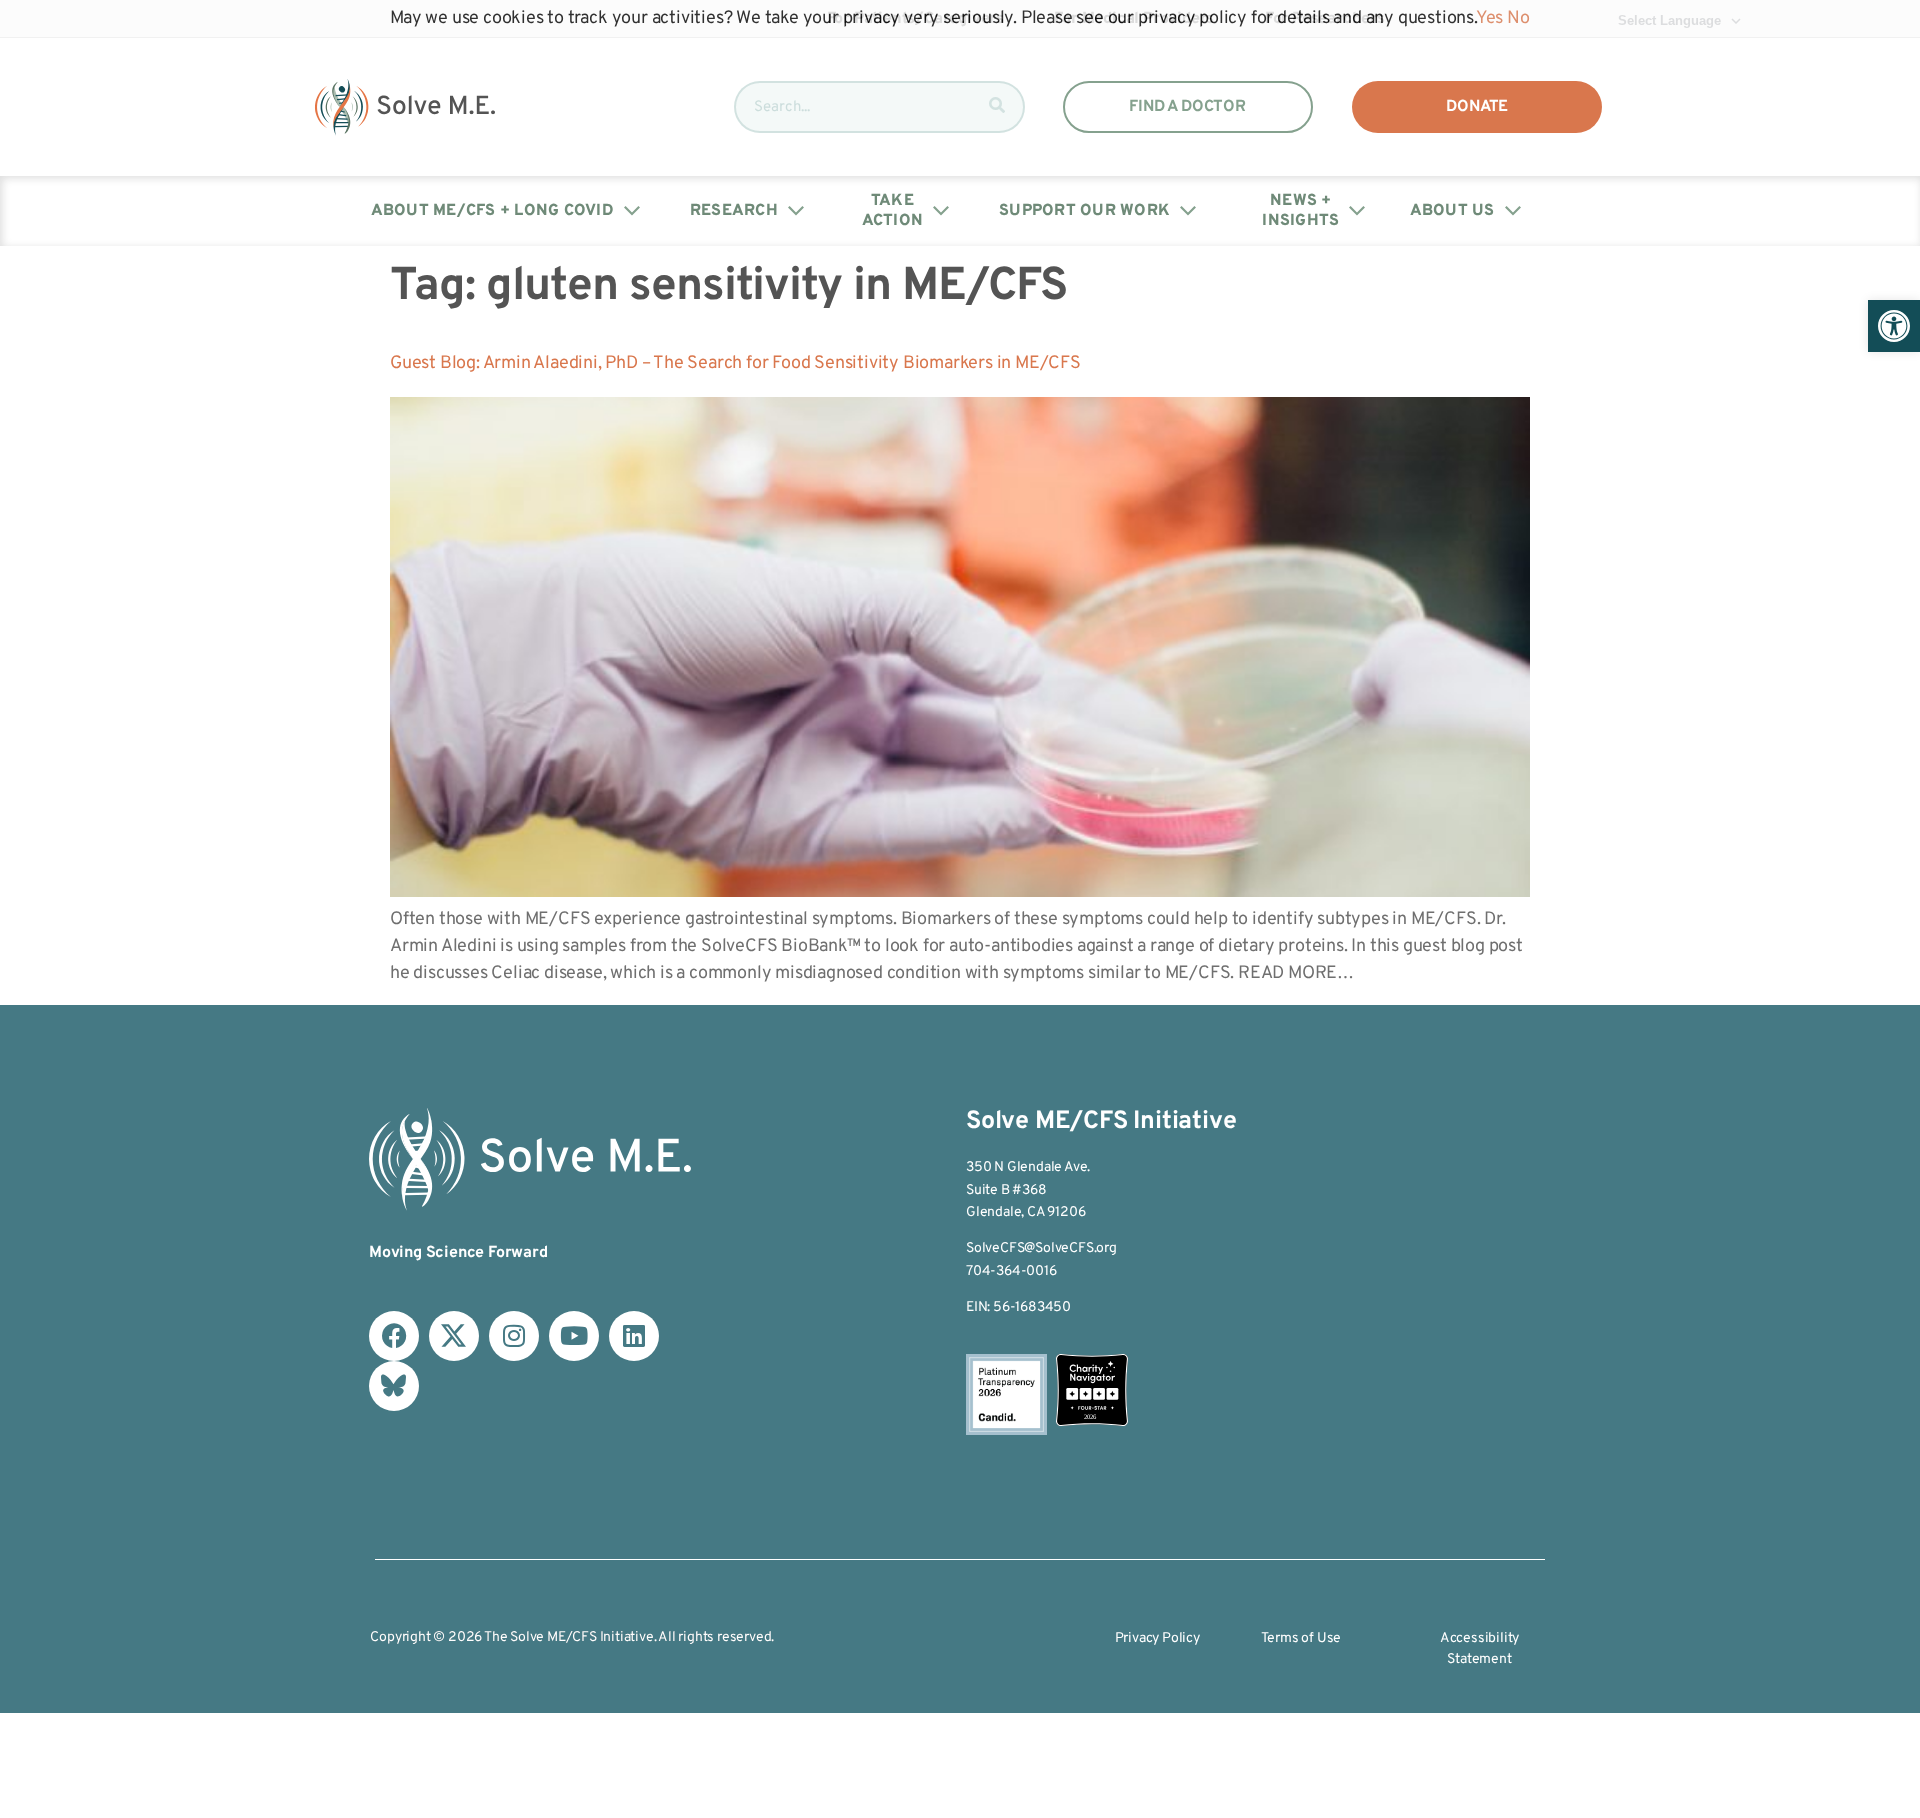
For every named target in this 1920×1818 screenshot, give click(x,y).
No (1518, 18)
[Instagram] (514, 1336)
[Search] (997, 107)
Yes (1489, 18)
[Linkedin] (634, 1336)
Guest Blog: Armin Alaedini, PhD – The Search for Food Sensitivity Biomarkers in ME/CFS (735, 363)
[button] (1894, 326)
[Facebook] (394, 1336)
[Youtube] (574, 1336)
